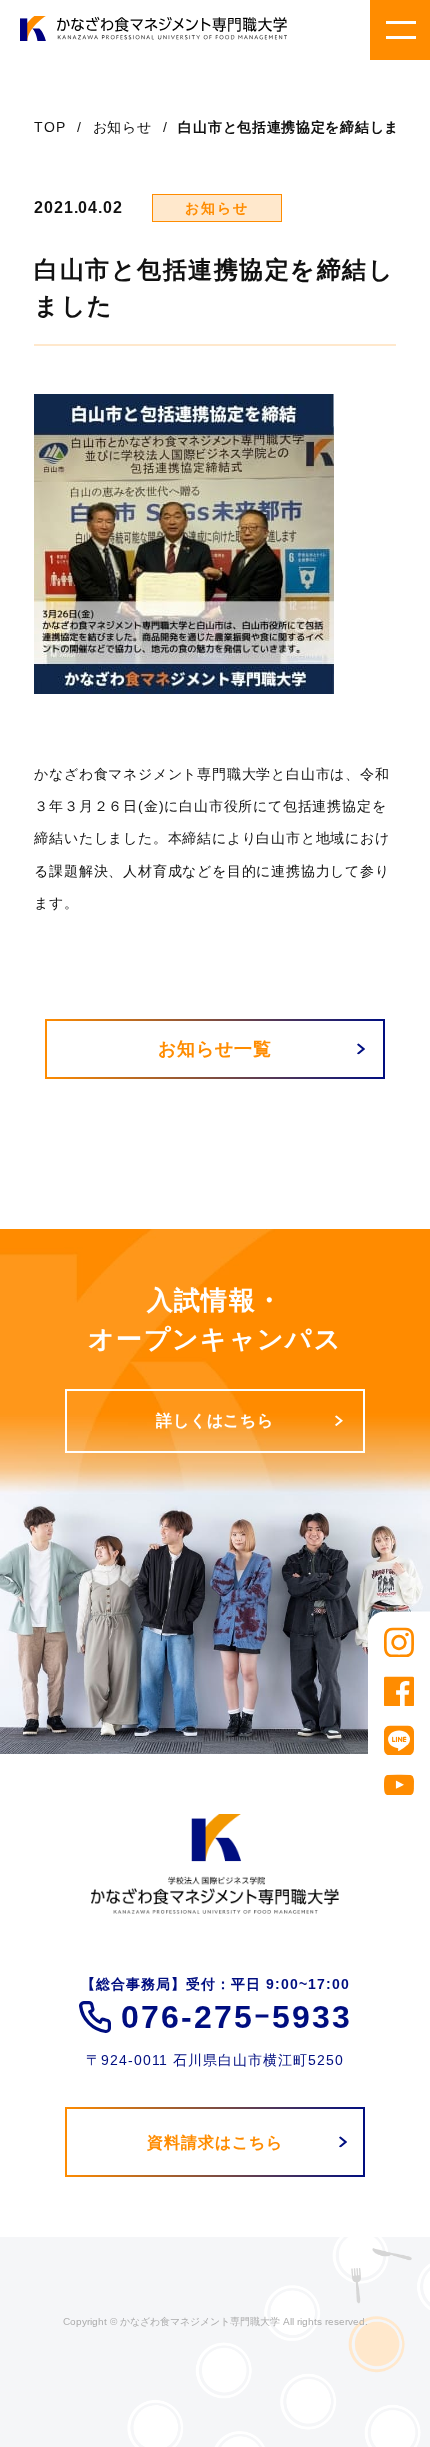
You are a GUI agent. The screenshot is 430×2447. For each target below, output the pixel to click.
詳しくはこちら (215, 1420)
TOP (49, 127)
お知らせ (122, 127)
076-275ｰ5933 (236, 2017)
